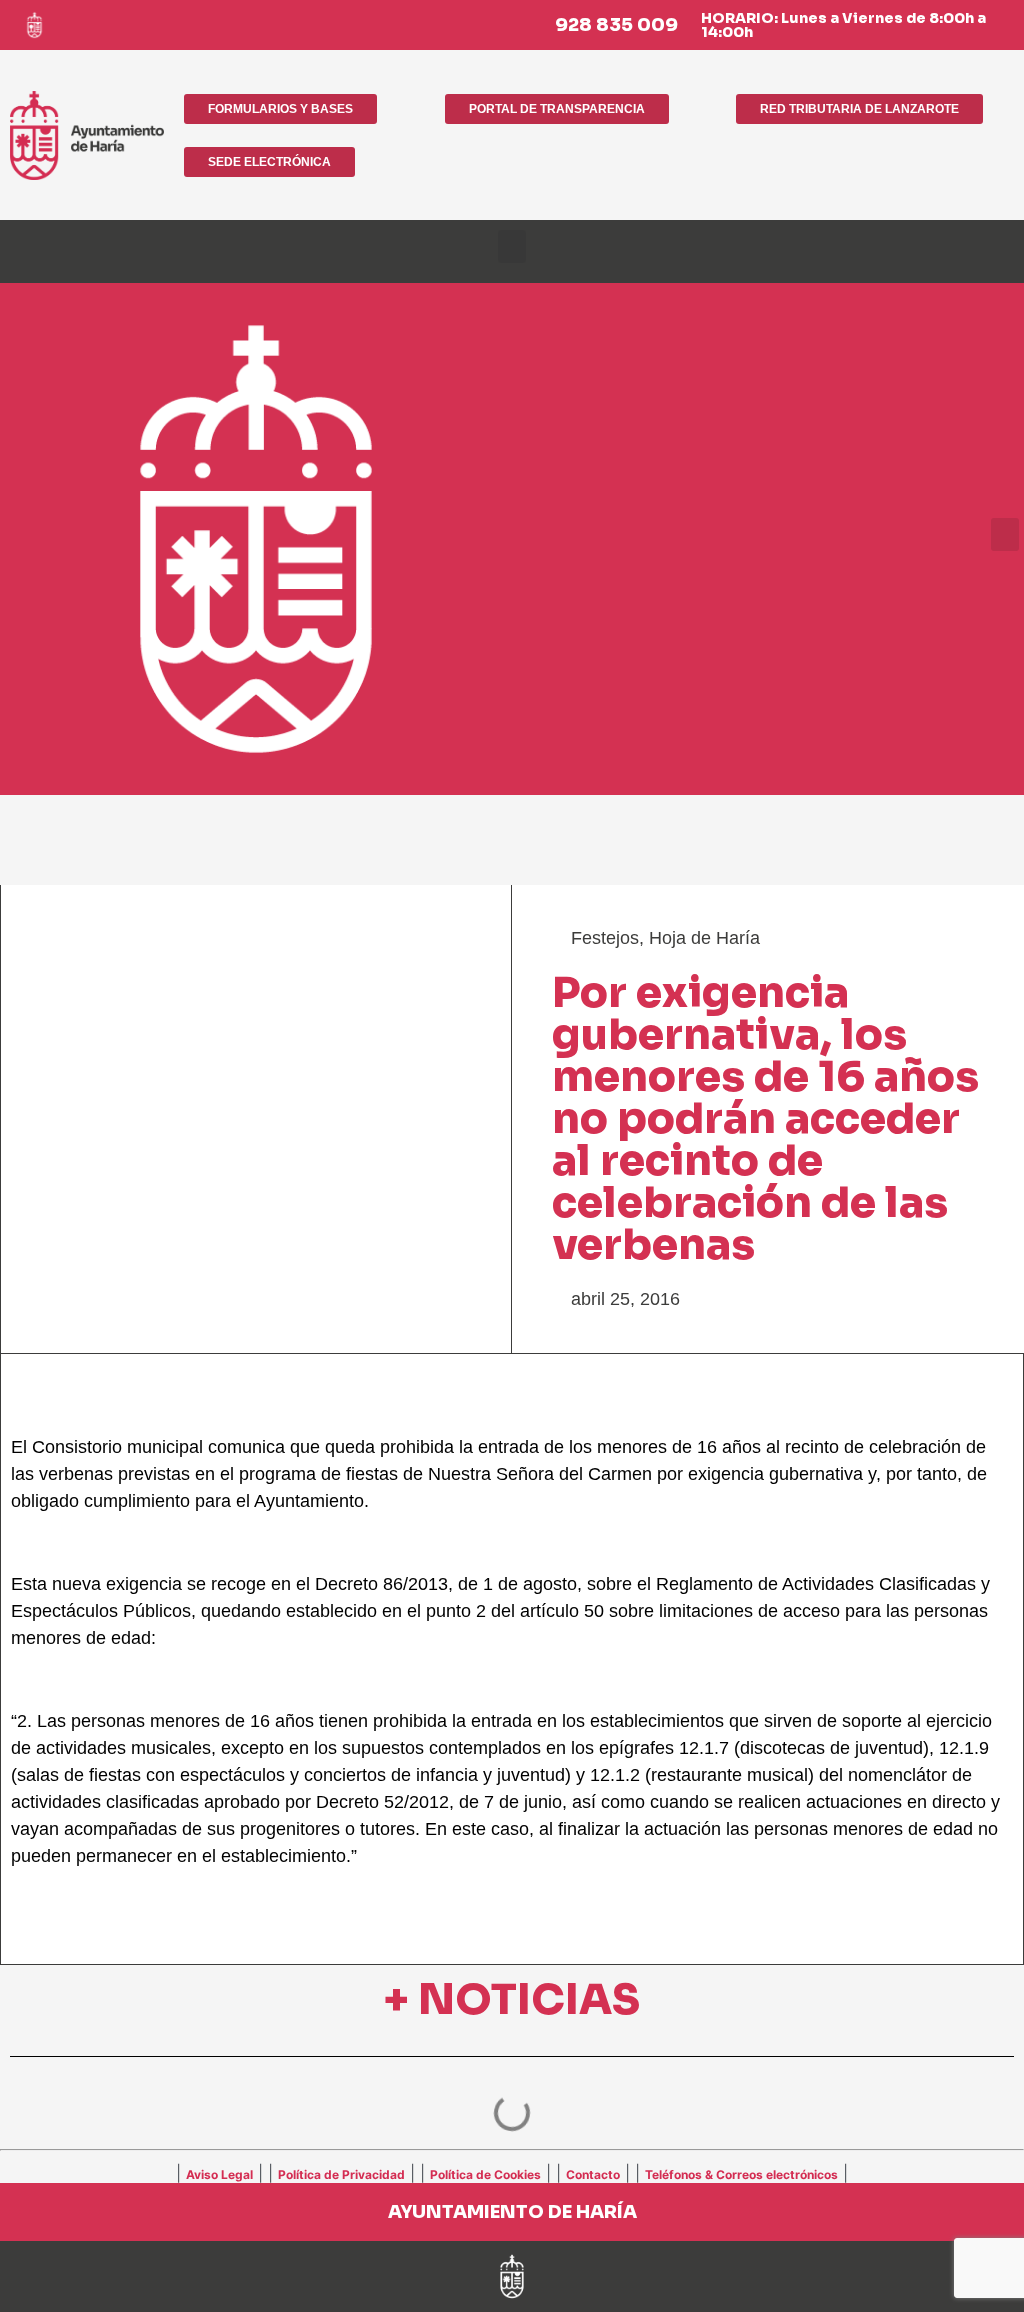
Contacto (593, 2174)
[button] (512, 246)
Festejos (605, 938)
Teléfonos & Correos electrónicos (741, 2174)
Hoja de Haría (704, 938)
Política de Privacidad (341, 2174)
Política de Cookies (485, 2174)
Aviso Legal (219, 2174)
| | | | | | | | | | (512, 2173)
